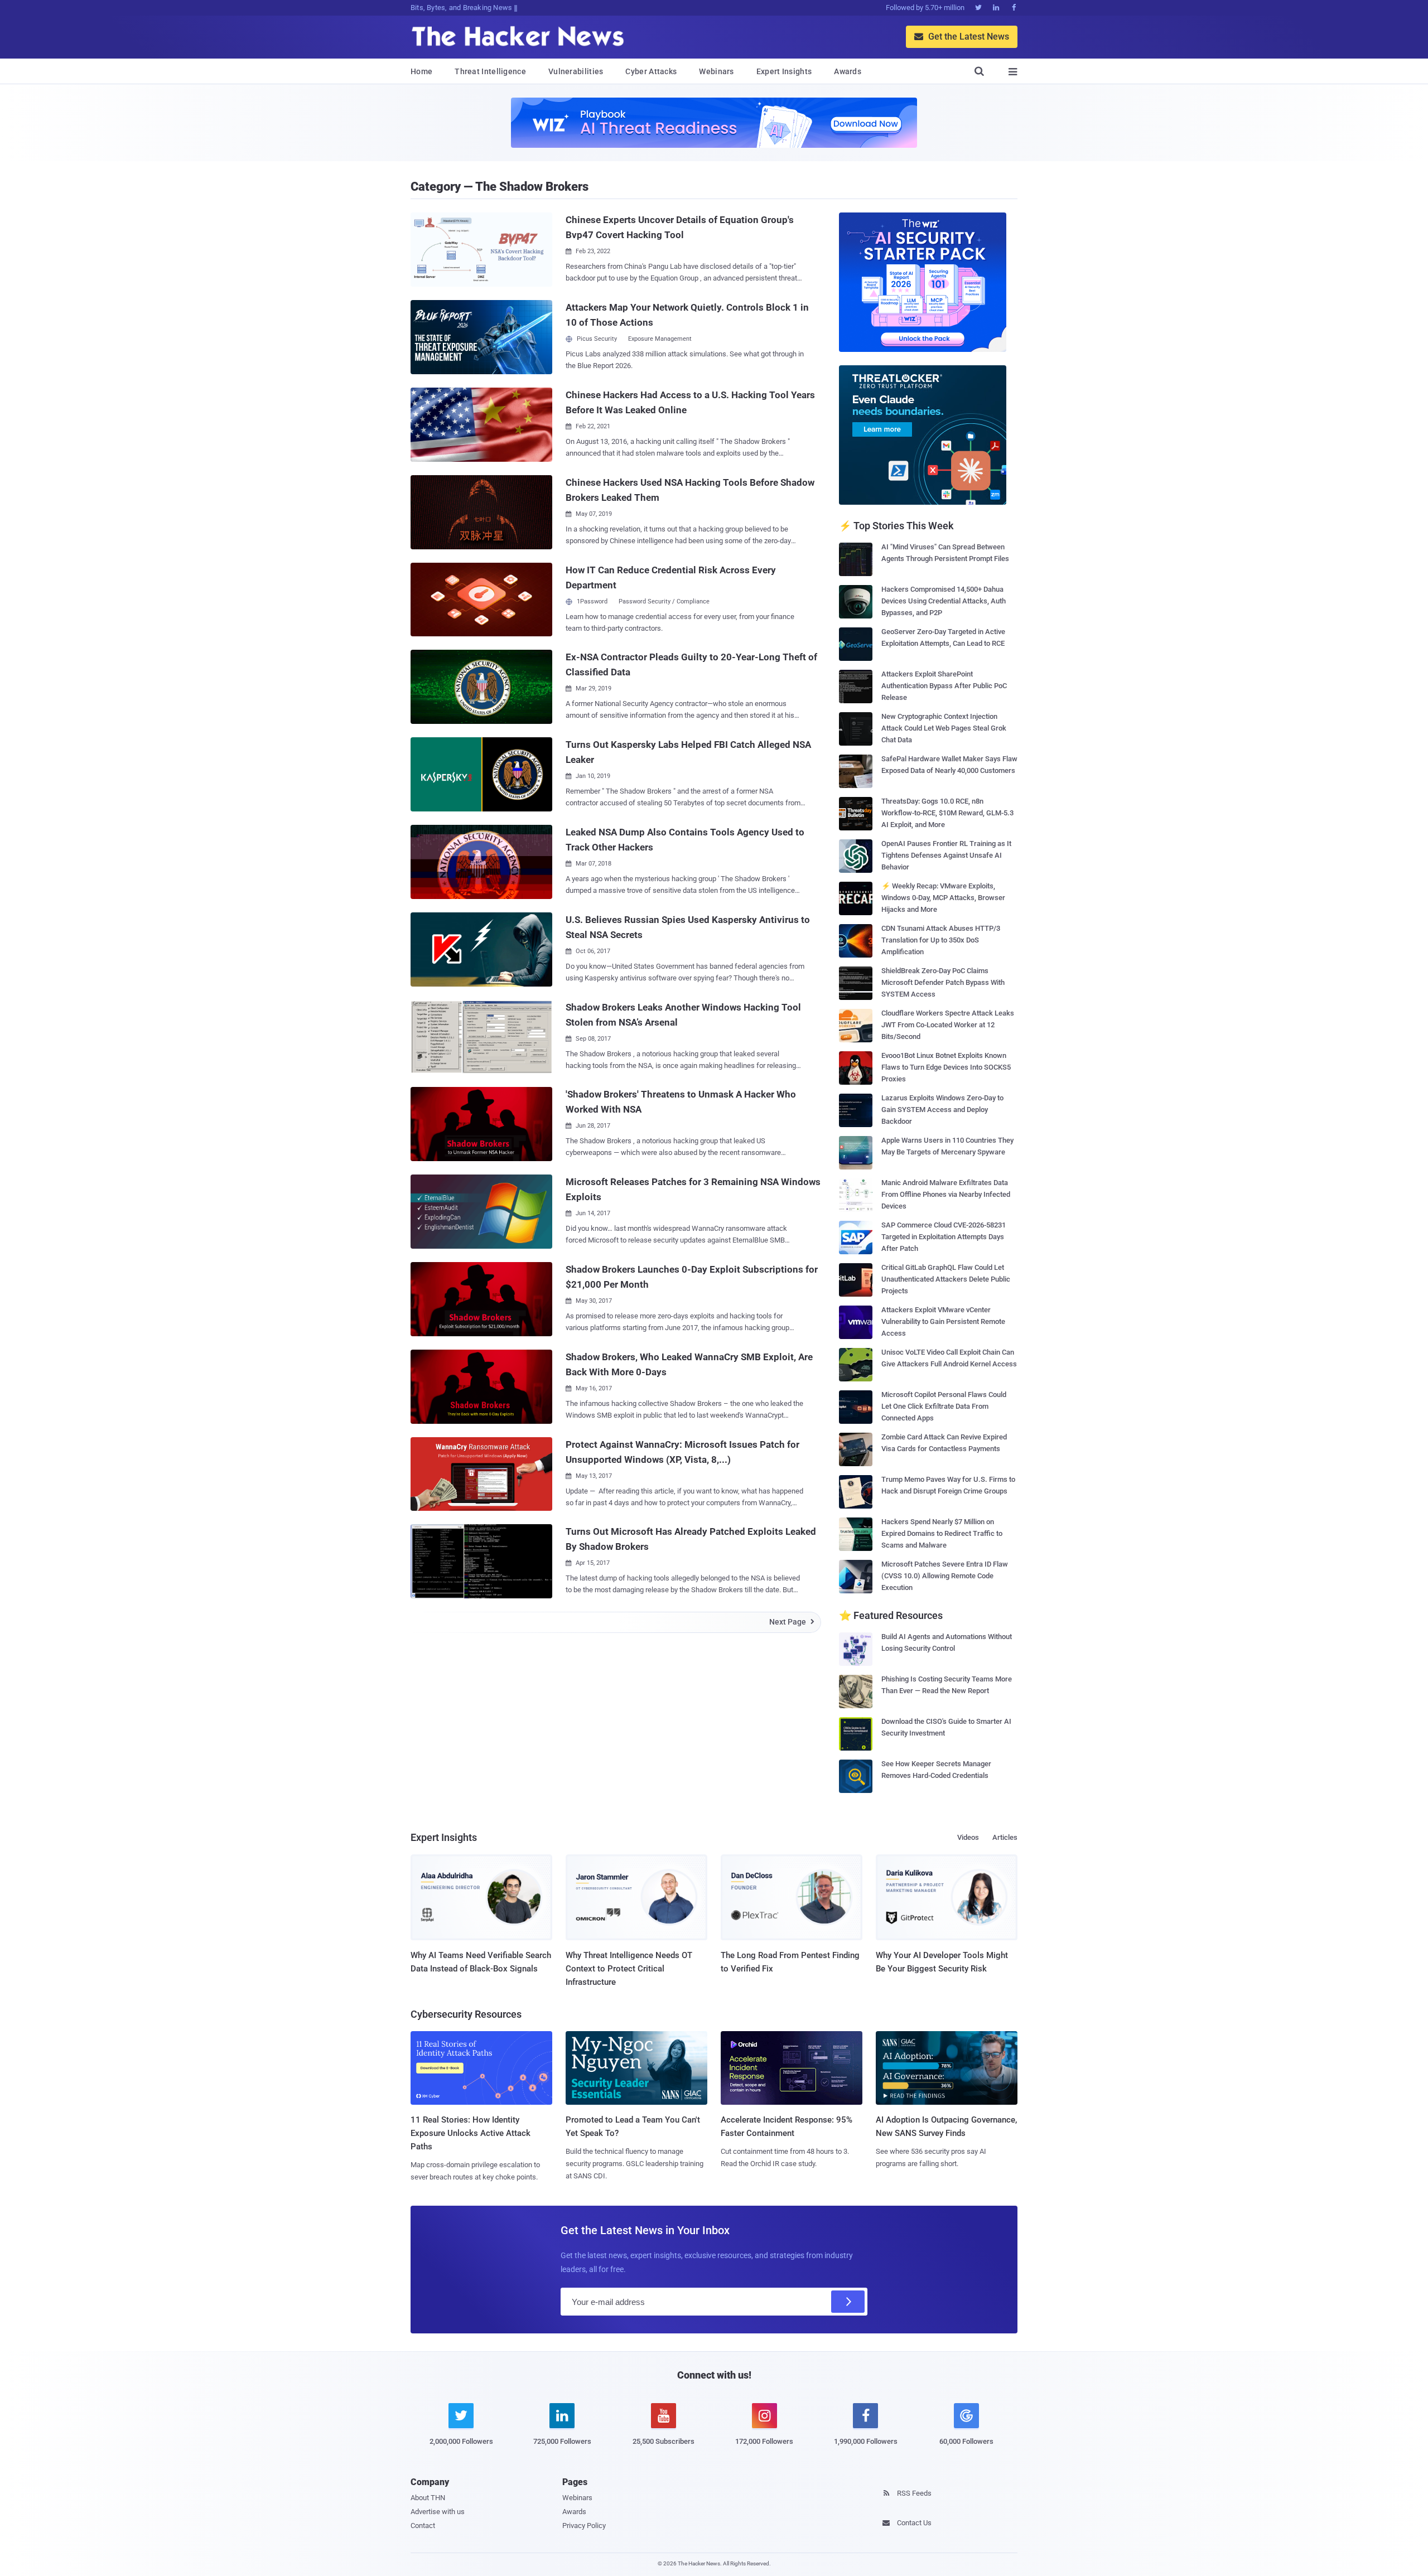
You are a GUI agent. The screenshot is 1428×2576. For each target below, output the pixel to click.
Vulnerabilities (576, 71)
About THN (428, 2498)
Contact (423, 2526)
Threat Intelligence (490, 71)
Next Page (792, 1622)
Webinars (716, 71)
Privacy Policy (584, 2526)
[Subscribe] (848, 2302)
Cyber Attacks (651, 71)
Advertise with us (438, 2512)
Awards (848, 71)
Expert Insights (784, 71)
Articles (1005, 1837)
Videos (968, 1837)
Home (421, 71)
